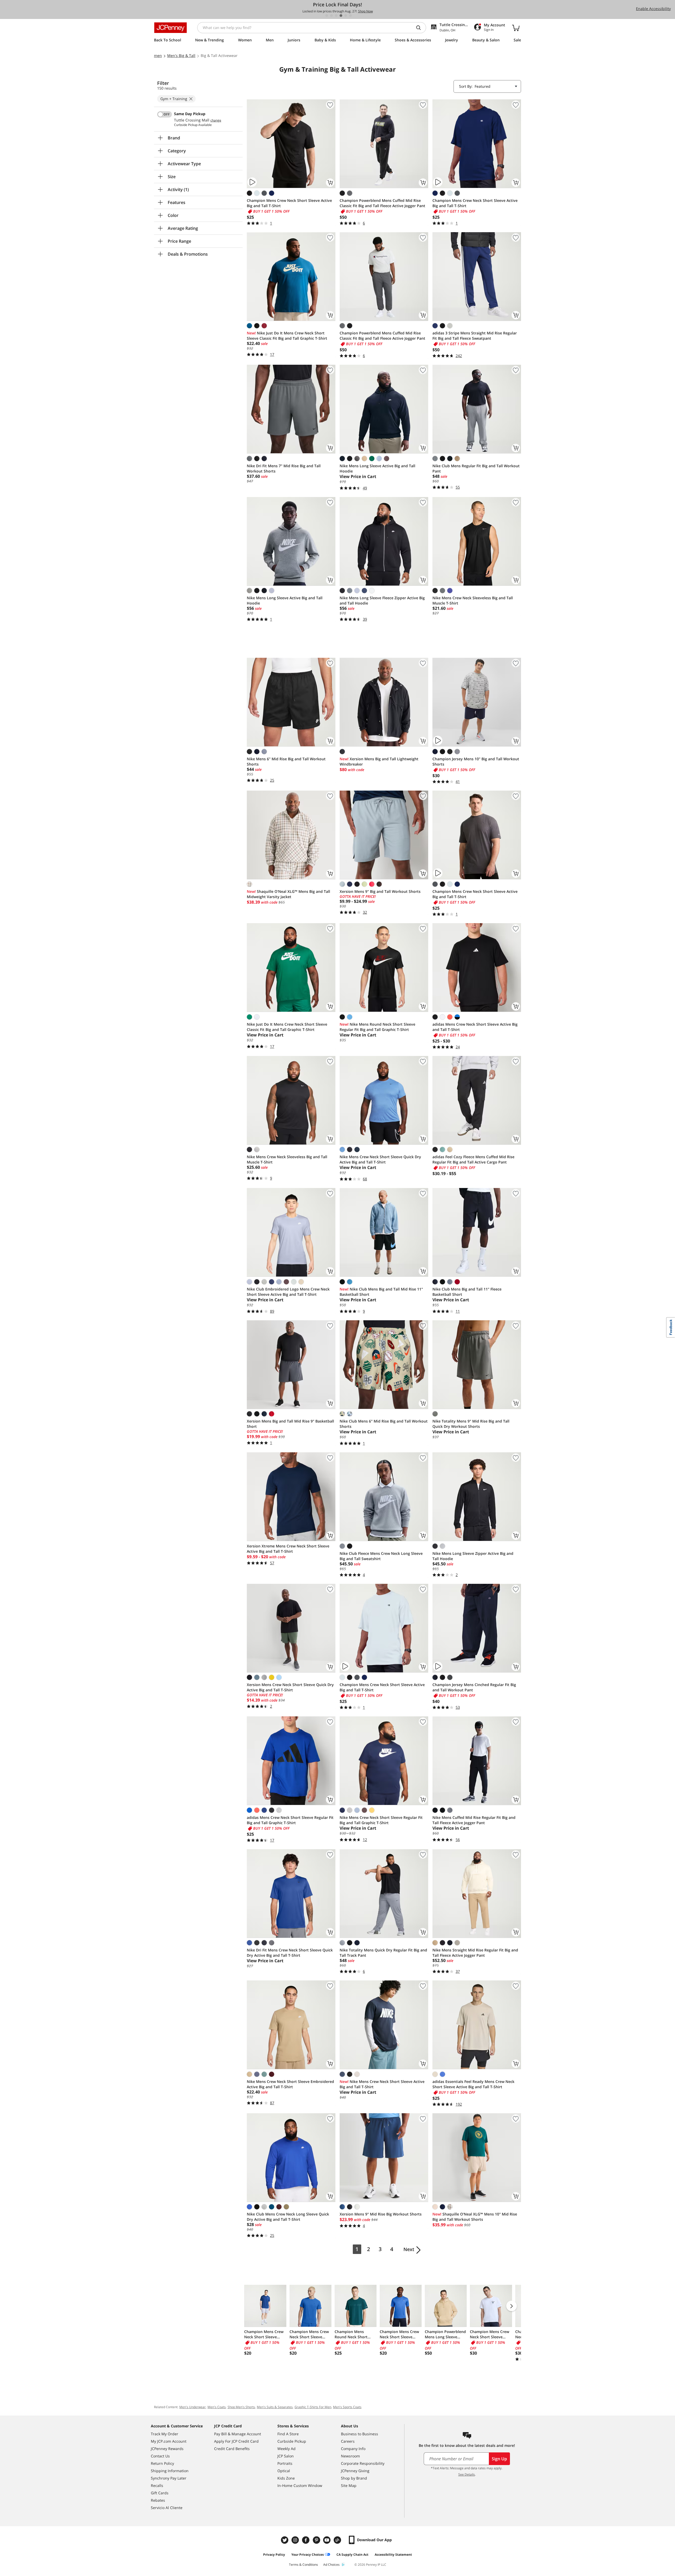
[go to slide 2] (331, 16)
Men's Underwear (192, 2407)
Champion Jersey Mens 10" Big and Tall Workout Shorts (476, 761)
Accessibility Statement (393, 2555)
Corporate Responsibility (363, 2463)
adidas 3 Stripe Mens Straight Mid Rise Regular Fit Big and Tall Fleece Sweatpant (475, 336)
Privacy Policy (274, 2555)
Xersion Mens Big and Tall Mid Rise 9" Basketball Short (290, 1424)
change (216, 120)
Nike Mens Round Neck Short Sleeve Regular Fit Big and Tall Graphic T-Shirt (377, 1027)
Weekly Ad (286, 2449)
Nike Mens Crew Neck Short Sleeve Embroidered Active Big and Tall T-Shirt (290, 2084)
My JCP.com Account (169, 2441)
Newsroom (350, 2456)
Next (409, 2249)
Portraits (285, 2463)
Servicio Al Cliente (167, 2508)
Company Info (353, 2449)
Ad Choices (331, 2565)
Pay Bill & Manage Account (238, 2434)
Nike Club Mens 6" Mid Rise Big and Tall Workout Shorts (384, 1424)
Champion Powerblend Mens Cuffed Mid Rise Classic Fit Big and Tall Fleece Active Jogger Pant (382, 203)
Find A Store (288, 2434)
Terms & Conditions (303, 2565)
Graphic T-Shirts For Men (313, 2407)
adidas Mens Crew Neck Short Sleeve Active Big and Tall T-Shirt (475, 1027)
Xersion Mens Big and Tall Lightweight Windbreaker (379, 761)
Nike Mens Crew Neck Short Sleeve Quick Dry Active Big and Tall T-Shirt (380, 1159)
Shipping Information (170, 2471)
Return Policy (162, 2463)
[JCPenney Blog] (338, 2540)
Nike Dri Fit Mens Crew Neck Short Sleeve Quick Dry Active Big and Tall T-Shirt (290, 1953)
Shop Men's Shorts (241, 2407)
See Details (467, 2474)
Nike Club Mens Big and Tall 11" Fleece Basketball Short (467, 1292)
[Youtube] (327, 2540)
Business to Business (360, 2434)
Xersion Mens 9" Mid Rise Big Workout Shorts (381, 2214)
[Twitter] (285, 2540)
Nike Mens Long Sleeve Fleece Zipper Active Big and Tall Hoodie (382, 600)
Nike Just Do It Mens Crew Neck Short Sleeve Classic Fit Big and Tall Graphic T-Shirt (287, 336)
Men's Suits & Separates (275, 2407)
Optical (284, 2471)
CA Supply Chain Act (352, 2555)
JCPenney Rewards (167, 2449)
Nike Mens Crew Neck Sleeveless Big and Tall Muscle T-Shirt (473, 600)
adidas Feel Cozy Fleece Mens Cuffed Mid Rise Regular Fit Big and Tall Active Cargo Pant (473, 1159)
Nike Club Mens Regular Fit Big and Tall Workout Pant (476, 468)
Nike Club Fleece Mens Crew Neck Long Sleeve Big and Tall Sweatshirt (381, 1556)
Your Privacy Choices (308, 2555)
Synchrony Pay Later (169, 2478)
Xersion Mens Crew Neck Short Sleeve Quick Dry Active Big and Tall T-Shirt (290, 1687)
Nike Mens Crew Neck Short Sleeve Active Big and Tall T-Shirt (382, 2084)
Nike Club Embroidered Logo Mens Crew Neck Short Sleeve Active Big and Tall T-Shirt (288, 1292)
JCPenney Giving (355, 2471)
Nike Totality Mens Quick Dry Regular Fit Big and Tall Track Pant (383, 1953)
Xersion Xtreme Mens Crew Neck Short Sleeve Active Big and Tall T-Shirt (288, 1549)
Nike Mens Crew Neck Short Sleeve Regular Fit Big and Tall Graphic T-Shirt (381, 1820)
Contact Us (160, 2456)
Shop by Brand (354, 2478)
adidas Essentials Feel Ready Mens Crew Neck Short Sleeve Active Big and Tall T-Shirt (473, 2084)
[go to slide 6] (350, 16)
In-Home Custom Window (300, 2485)
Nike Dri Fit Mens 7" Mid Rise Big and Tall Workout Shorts (284, 468)
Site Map (349, 2485)
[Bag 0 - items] (516, 28)
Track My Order (165, 2434)
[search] (421, 28)
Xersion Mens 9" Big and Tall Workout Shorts (380, 891)
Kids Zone (286, 2478)
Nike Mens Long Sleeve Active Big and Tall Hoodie (377, 468)
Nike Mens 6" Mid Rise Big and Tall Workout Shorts (286, 761)
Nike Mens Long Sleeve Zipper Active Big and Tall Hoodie (473, 1556)
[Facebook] (306, 2540)
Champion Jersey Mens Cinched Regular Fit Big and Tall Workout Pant (474, 1687)
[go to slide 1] (327, 16)
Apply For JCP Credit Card (236, 2441)
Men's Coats (217, 2407)
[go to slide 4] (341, 16)
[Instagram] (296, 2540)
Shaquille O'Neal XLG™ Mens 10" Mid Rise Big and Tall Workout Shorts (475, 2217)
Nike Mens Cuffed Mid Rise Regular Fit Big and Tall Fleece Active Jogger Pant (474, 1820)
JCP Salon (286, 2456)
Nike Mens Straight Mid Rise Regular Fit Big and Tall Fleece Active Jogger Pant (475, 1953)
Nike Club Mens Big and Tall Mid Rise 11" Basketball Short (381, 1292)
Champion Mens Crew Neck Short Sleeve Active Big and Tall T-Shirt (289, 203)
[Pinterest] (317, 2540)
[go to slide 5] (346, 16)
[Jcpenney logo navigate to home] (170, 28)
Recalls (157, 2485)
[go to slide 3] (336, 16)
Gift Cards (160, 2493)
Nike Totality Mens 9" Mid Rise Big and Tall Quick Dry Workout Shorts (471, 1424)
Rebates (158, 2500)
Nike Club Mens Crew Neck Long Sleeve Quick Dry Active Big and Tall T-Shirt (288, 2217)
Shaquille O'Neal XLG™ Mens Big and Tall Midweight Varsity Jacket (288, 894)
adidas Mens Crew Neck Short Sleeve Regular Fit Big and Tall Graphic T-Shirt (290, 1820)
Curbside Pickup (292, 2441)
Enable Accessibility (653, 9)
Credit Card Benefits (232, 2449)
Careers (348, 2441)
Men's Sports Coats (347, 2407)
